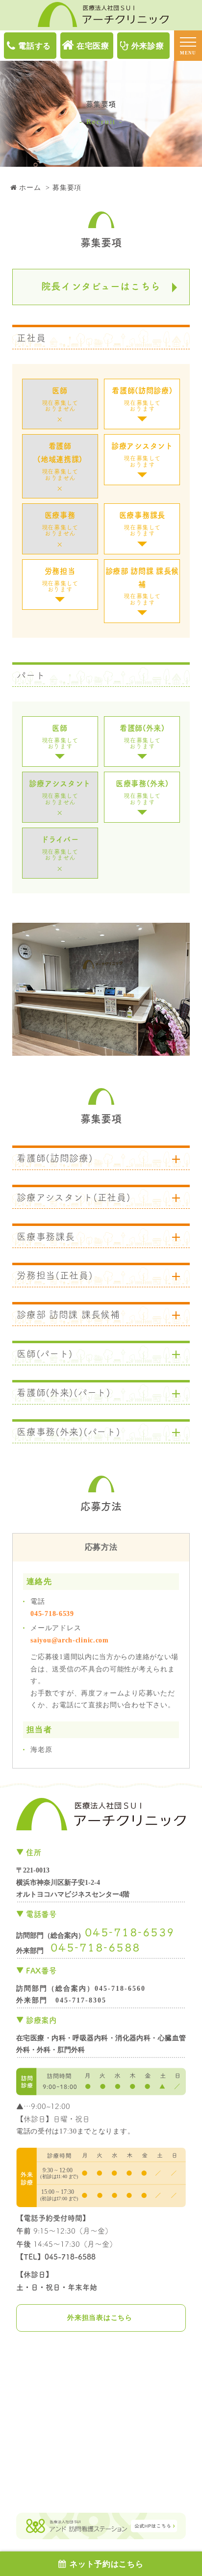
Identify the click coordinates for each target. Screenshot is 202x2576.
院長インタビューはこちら (101, 286)
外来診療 (148, 46)
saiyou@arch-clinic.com (69, 1640)
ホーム (30, 188)
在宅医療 (93, 46)
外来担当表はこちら (100, 2318)
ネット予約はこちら (106, 2564)
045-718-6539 (52, 1614)
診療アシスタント (142, 455)
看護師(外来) (142, 737)
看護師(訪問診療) (142, 399)
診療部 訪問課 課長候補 (142, 586)
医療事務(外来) (142, 792)
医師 (60, 737)
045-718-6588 (96, 1947)
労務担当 (60, 580)
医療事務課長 (142, 524)
